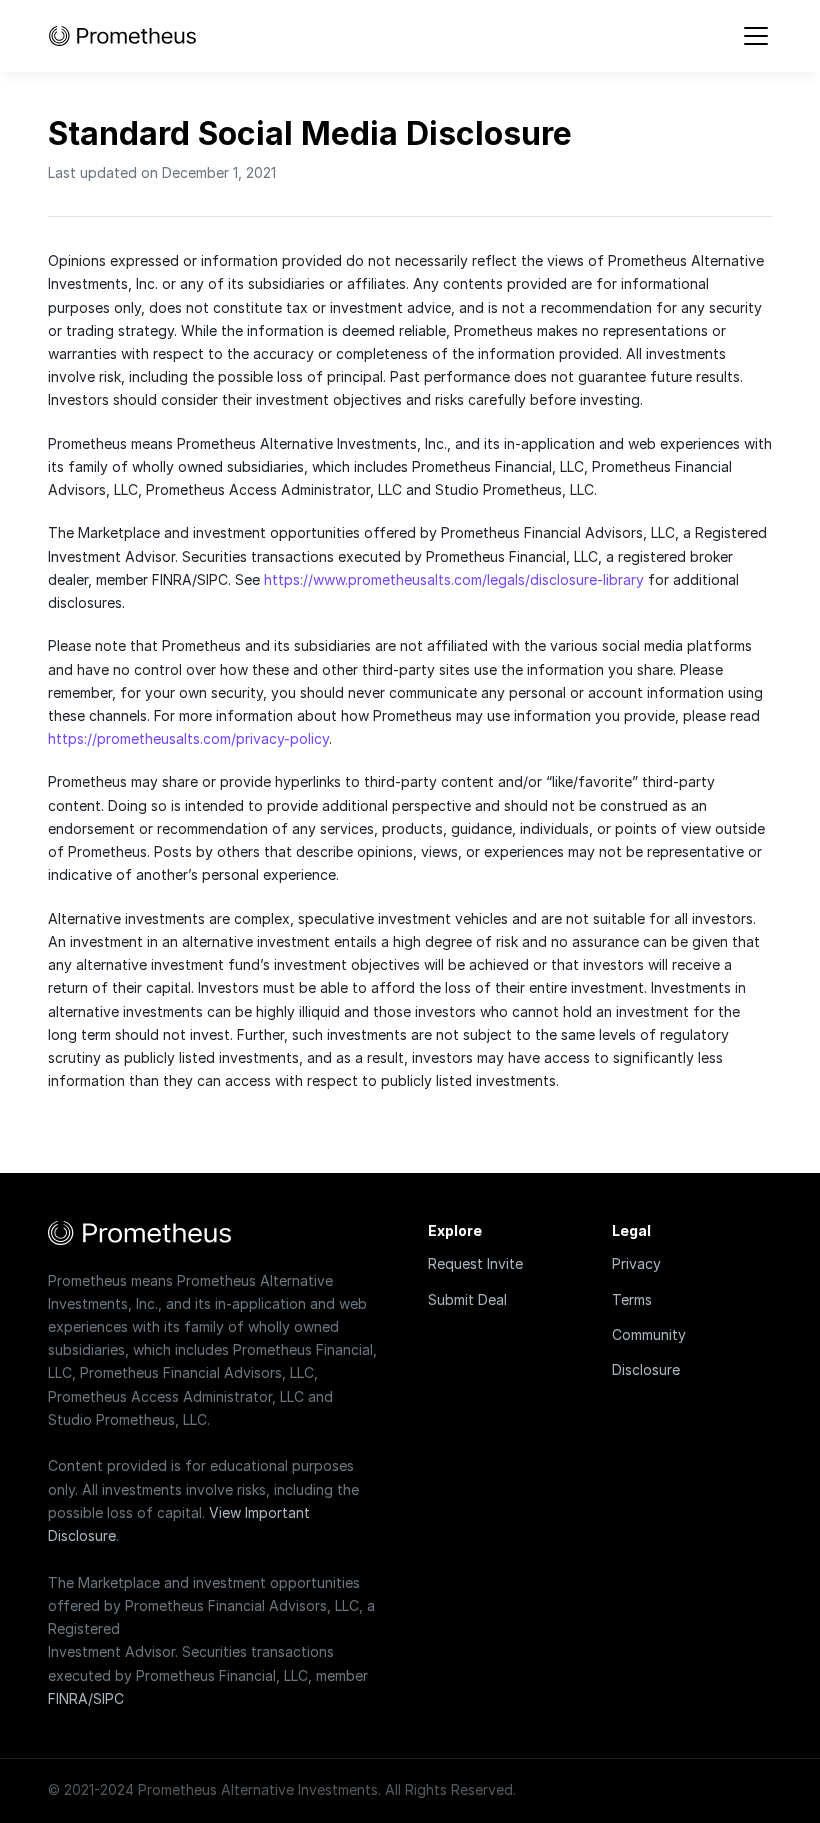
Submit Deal (467, 1299)
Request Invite (475, 1263)
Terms (632, 1299)
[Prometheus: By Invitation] (122, 36)
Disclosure (646, 1369)
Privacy (636, 1263)
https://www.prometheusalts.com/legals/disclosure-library (454, 579)
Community (649, 1334)
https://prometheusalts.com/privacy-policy (188, 738)
